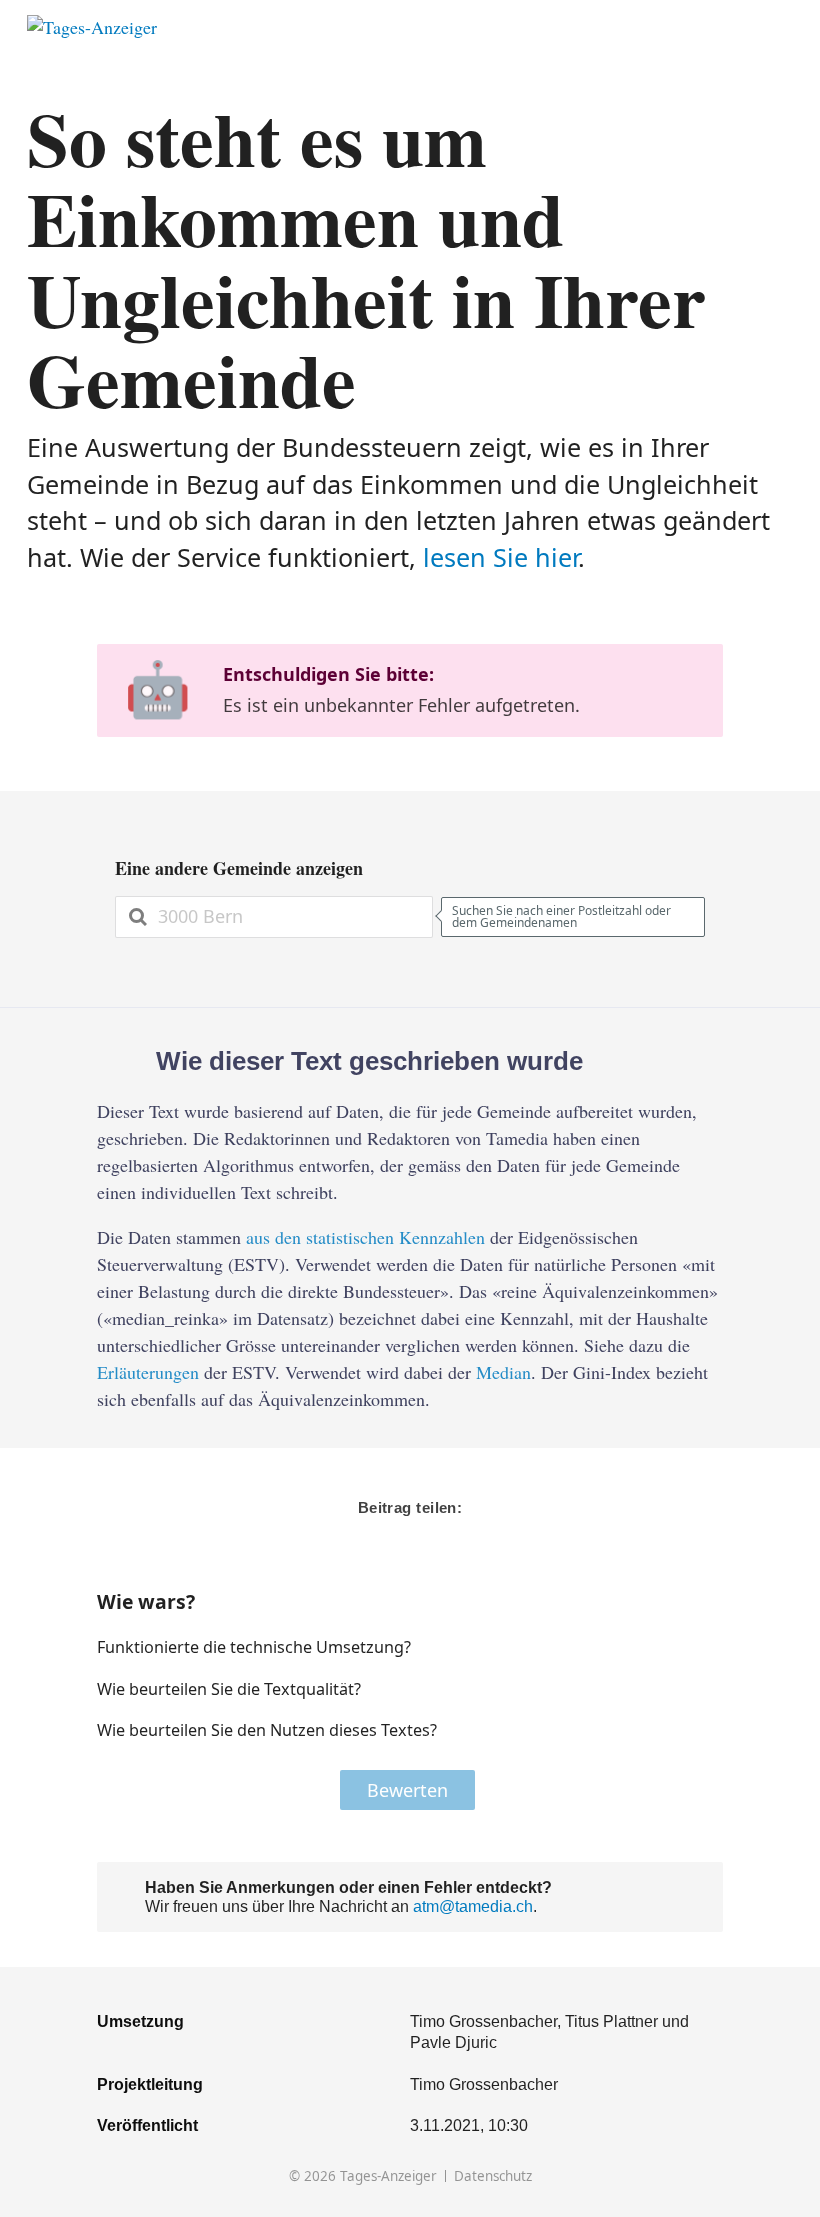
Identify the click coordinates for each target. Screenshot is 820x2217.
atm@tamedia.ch (473, 1906)
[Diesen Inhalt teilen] (783, 27)
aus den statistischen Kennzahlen (365, 1237)
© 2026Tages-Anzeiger (363, 2176)
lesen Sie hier (500, 557)
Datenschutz (493, 2176)
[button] (644, 1647)
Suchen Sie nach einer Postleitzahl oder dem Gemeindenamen (561, 916)
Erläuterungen (148, 1372)
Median (503, 1372)
